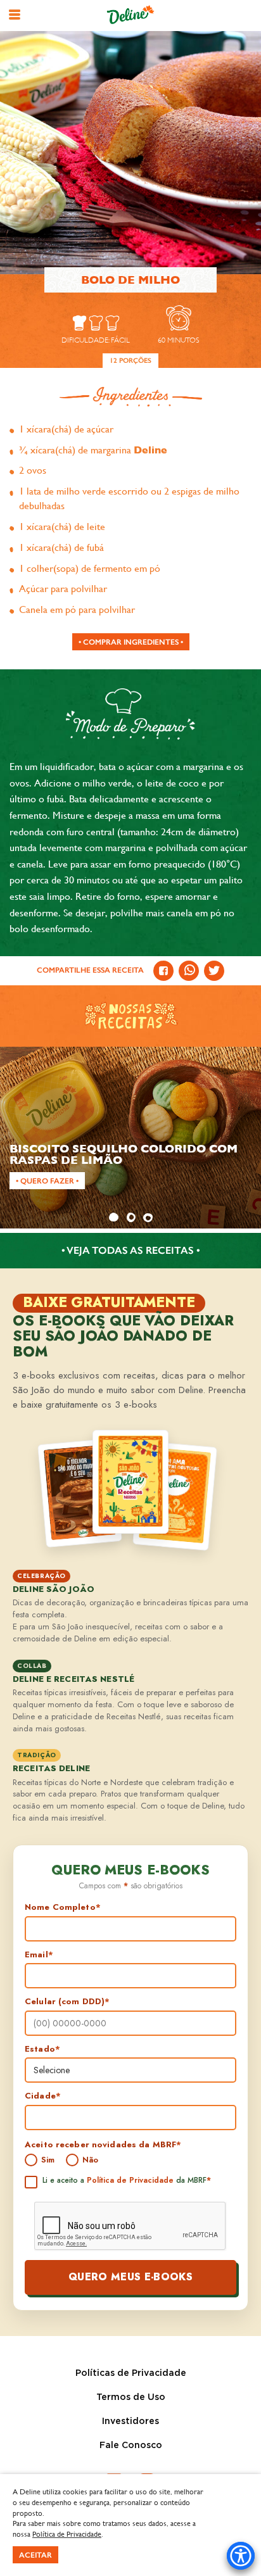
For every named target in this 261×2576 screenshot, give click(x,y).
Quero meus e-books (130, 2277)
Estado (42, 2049)
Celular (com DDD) (67, 2002)
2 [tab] (130, 1217)
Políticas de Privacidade (131, 2373)
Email (39, 1955)
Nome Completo (63, 1907)
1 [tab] (113, 1217)
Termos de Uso (131, 2397)
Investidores (130, 2421)
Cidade (43, 2096)
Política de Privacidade (130, 2180)
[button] (15, 15)
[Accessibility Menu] (241, 2556)
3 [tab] (148, 1217)
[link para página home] (130, 15)
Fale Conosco (131, 2446)
